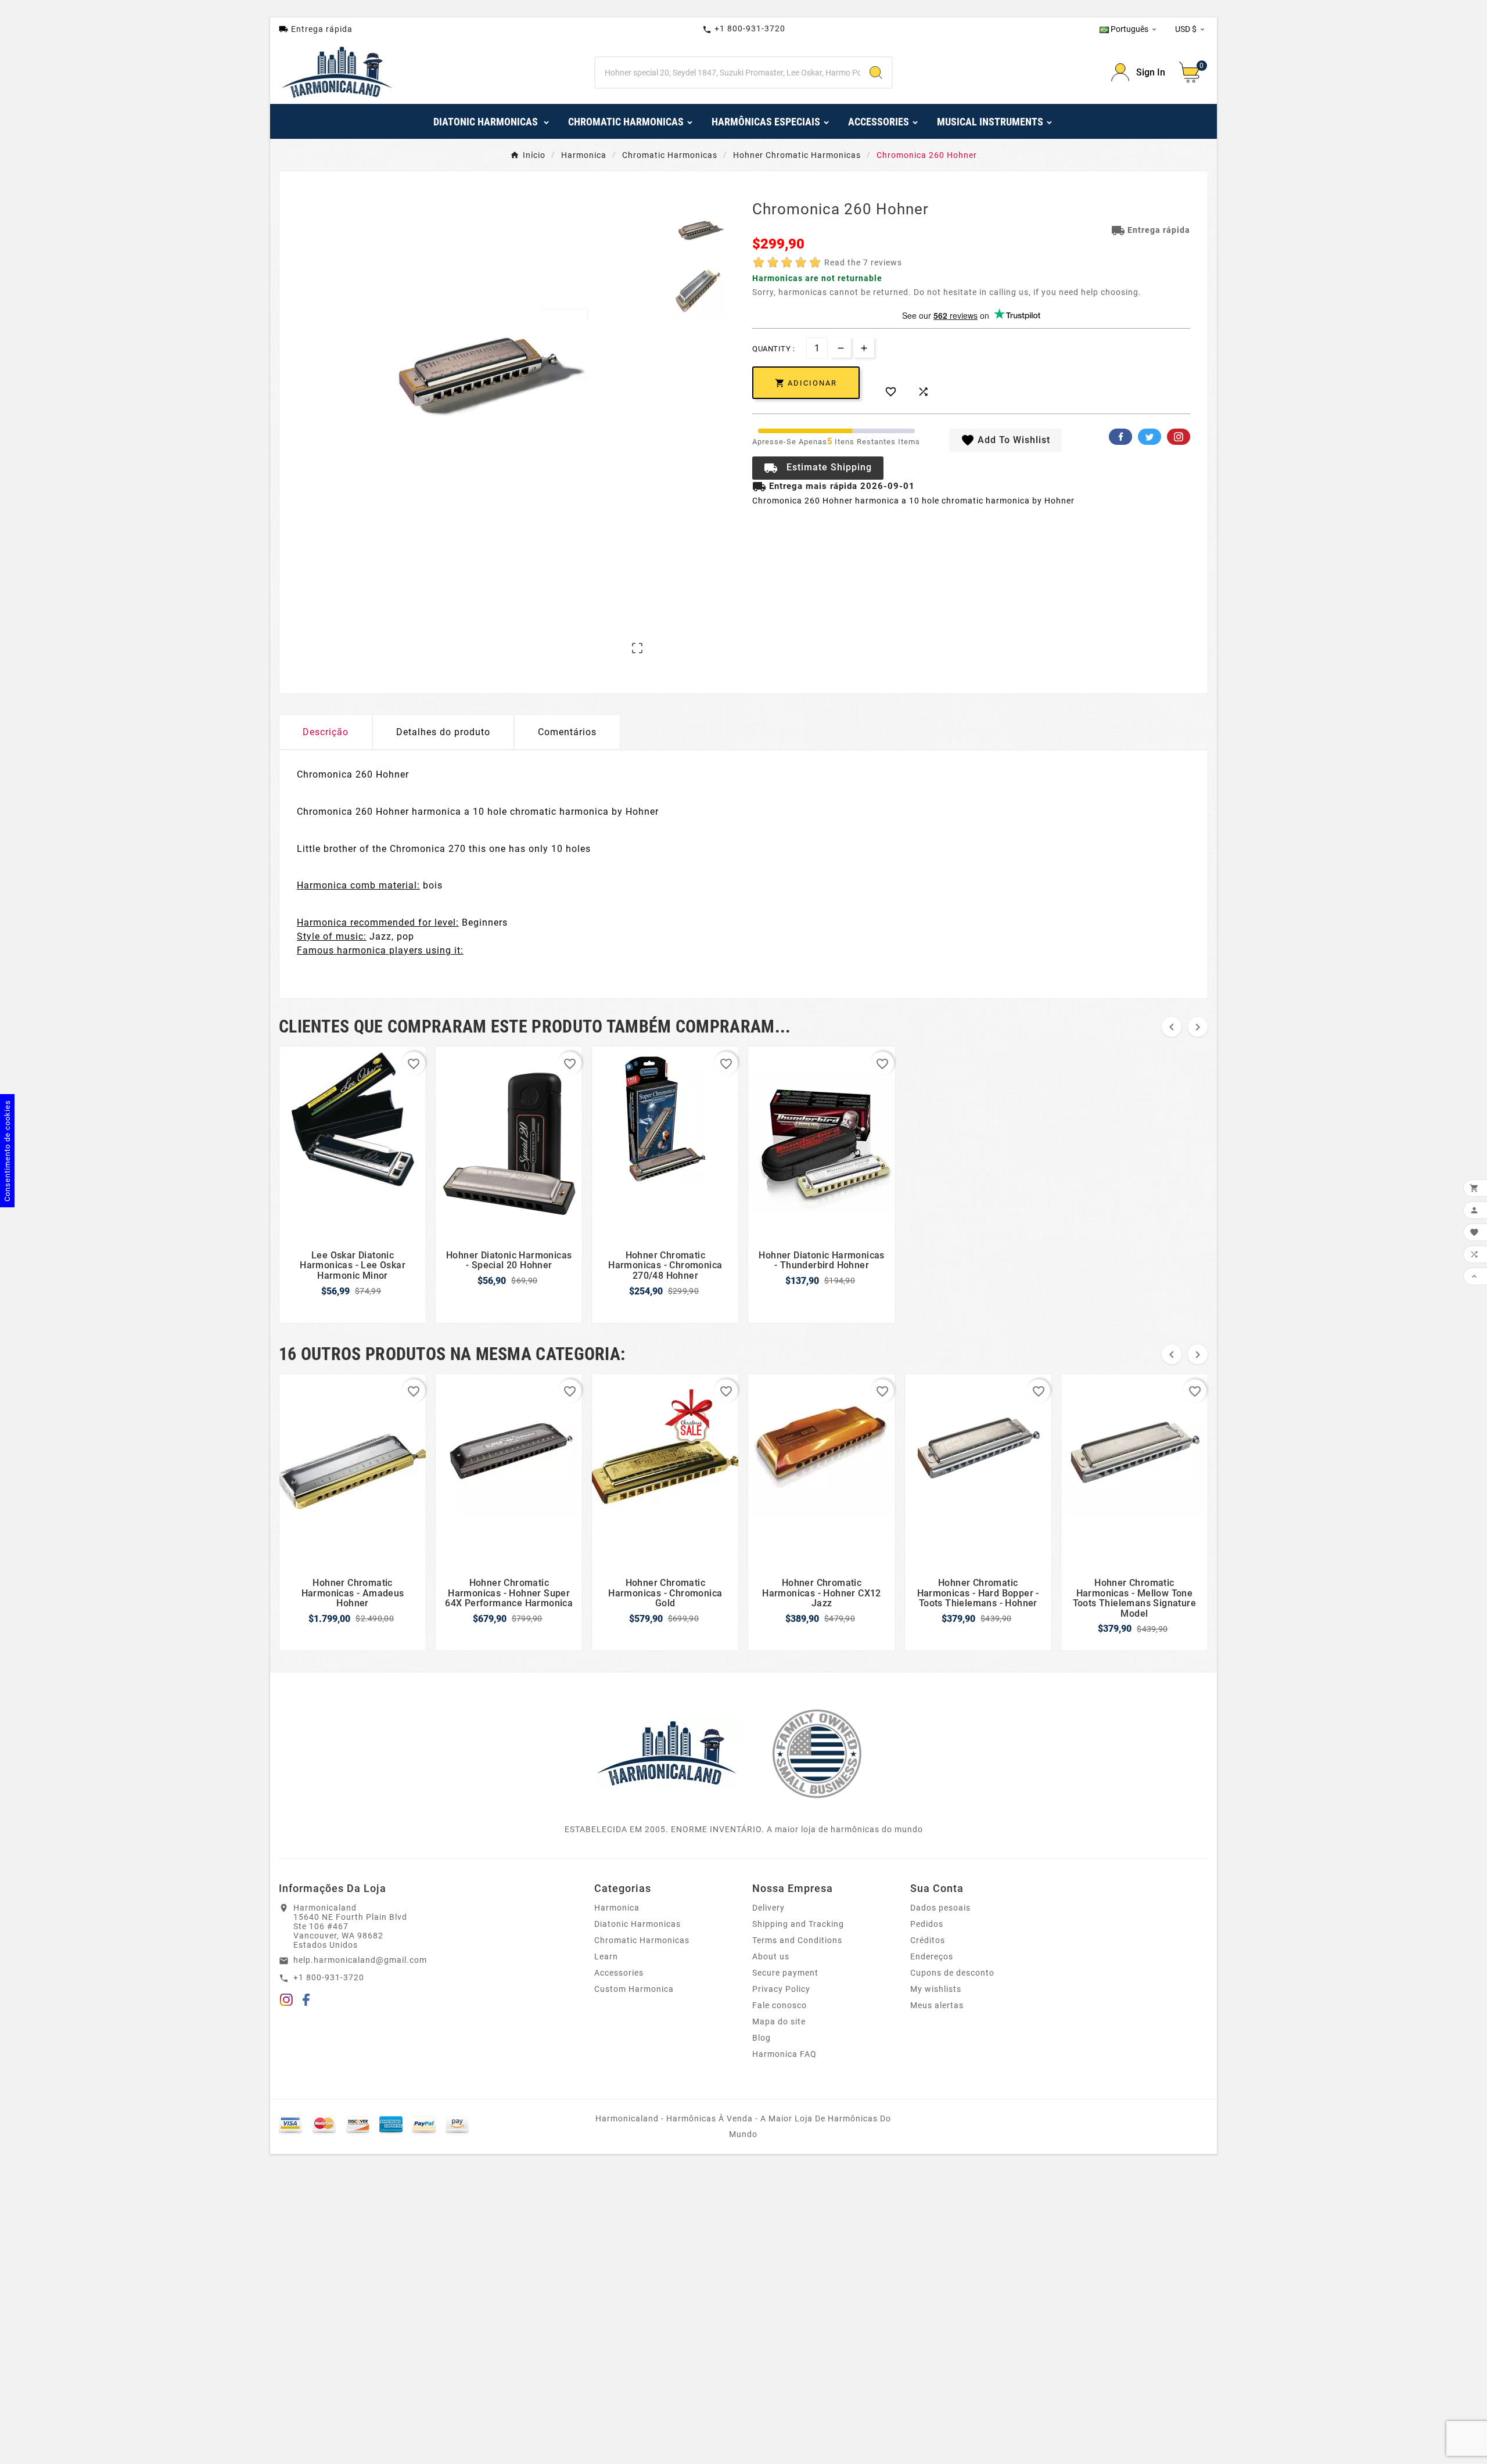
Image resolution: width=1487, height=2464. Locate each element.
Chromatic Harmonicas (642, 1940)
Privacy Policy (781, 1989)
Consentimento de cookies (7, 1151)
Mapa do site (779, 2021)
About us (771, 1956)
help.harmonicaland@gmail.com (360, 1960)
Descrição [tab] (326, 732)
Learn (606, 1956)
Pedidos (927, 1924)
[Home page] (667, 1753)
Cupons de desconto (952, 1973)
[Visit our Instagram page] (286, 2002)
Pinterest (1179, 437)
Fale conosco (780, 2005)
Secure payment (785, 1973)
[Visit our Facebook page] (306, 2002)
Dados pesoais (940, 1908)
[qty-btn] (864, 348)
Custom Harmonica (634, 1989)
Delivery (768, 1908)
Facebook (1120, 437)
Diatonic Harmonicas (637, 1924)
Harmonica (617, 1908)
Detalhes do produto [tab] (443, 732)
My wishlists (936, 1989)
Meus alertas (937, 2005)
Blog (762, 2038)
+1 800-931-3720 (744, 29)
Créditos (928, 1940)
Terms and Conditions (797, 1940)
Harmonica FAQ (784, 2054)
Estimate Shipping (818, 468)
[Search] (876, 73)
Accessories (619, 1973)
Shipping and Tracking (798, 1924)
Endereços (932, 1956)
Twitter (1150, 437)
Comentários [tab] (567, 732)
